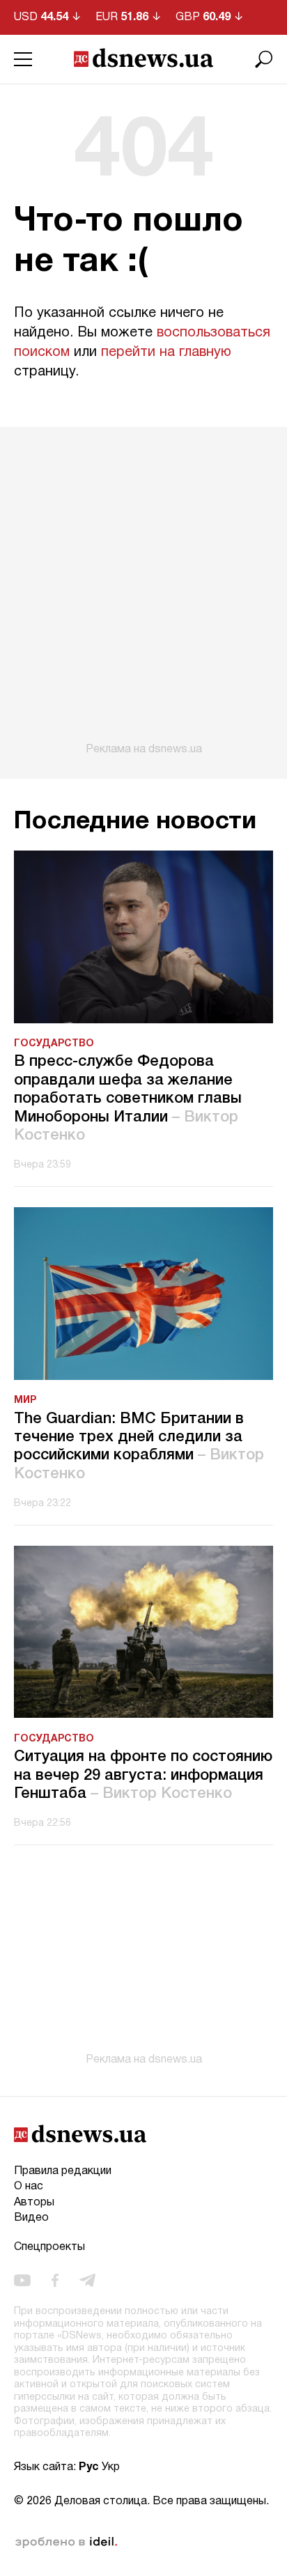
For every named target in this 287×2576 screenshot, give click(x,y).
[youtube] (22, 2281)
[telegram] (87, 2281)
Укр (111, 2467)
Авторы (34, 2203)
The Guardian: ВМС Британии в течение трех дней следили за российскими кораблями (139, 1446)
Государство (54, 1044)
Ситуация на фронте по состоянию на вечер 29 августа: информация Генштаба (143, 1775)
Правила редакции (63, 2171)
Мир (25, 1400)
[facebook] (55, 2281)
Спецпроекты (49, 2247)
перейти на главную (166, 352)
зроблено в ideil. (66, 2543)
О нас (29, 2187)
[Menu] (23, 59)
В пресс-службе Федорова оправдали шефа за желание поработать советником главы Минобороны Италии (128, 1099)
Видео (31, 2218)
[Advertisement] (143, 591)
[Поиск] (264, 59)
